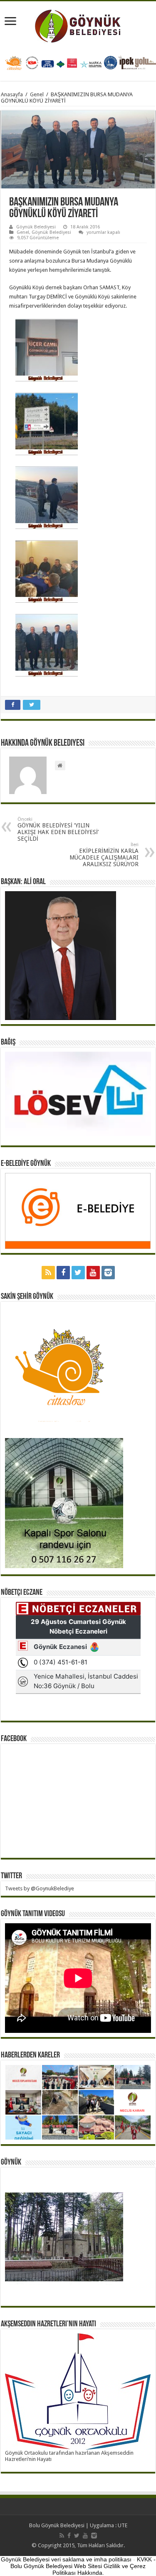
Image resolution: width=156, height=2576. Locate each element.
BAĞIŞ (8, 1042)
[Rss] (48, 1273)
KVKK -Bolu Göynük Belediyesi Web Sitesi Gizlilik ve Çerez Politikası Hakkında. (83, 2566)
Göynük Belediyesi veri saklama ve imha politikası (66, 2559)
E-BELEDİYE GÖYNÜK (26, 1164)
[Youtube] (93, 1273)
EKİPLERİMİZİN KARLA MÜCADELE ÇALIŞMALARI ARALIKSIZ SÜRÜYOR (104, 855)
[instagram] (108, 1273)
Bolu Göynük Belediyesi (57, 2525)
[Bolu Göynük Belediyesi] (78, 25)
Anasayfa (12, 94)
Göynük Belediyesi (36, 227)
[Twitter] (78, 1273)
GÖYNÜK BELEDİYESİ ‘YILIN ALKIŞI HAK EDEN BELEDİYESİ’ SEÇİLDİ (58, 829)
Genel (37, 94)
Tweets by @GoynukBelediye (40, 1888)
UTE (123, 2525)
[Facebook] (63, 1273)
